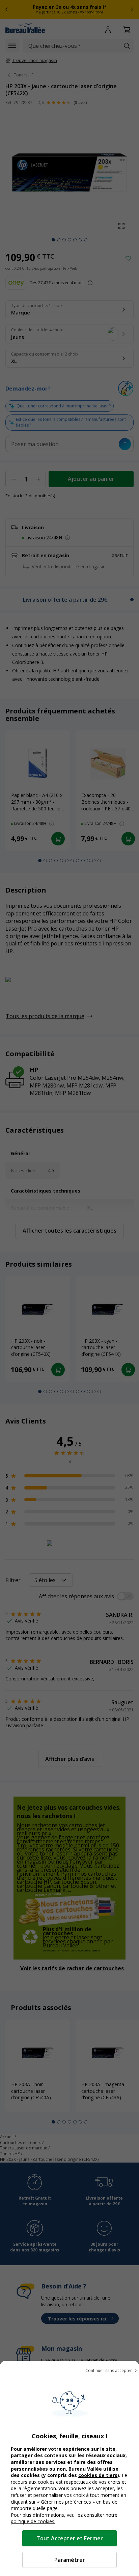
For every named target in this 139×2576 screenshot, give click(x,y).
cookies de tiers (98, 2475)
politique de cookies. (33, 2521)
